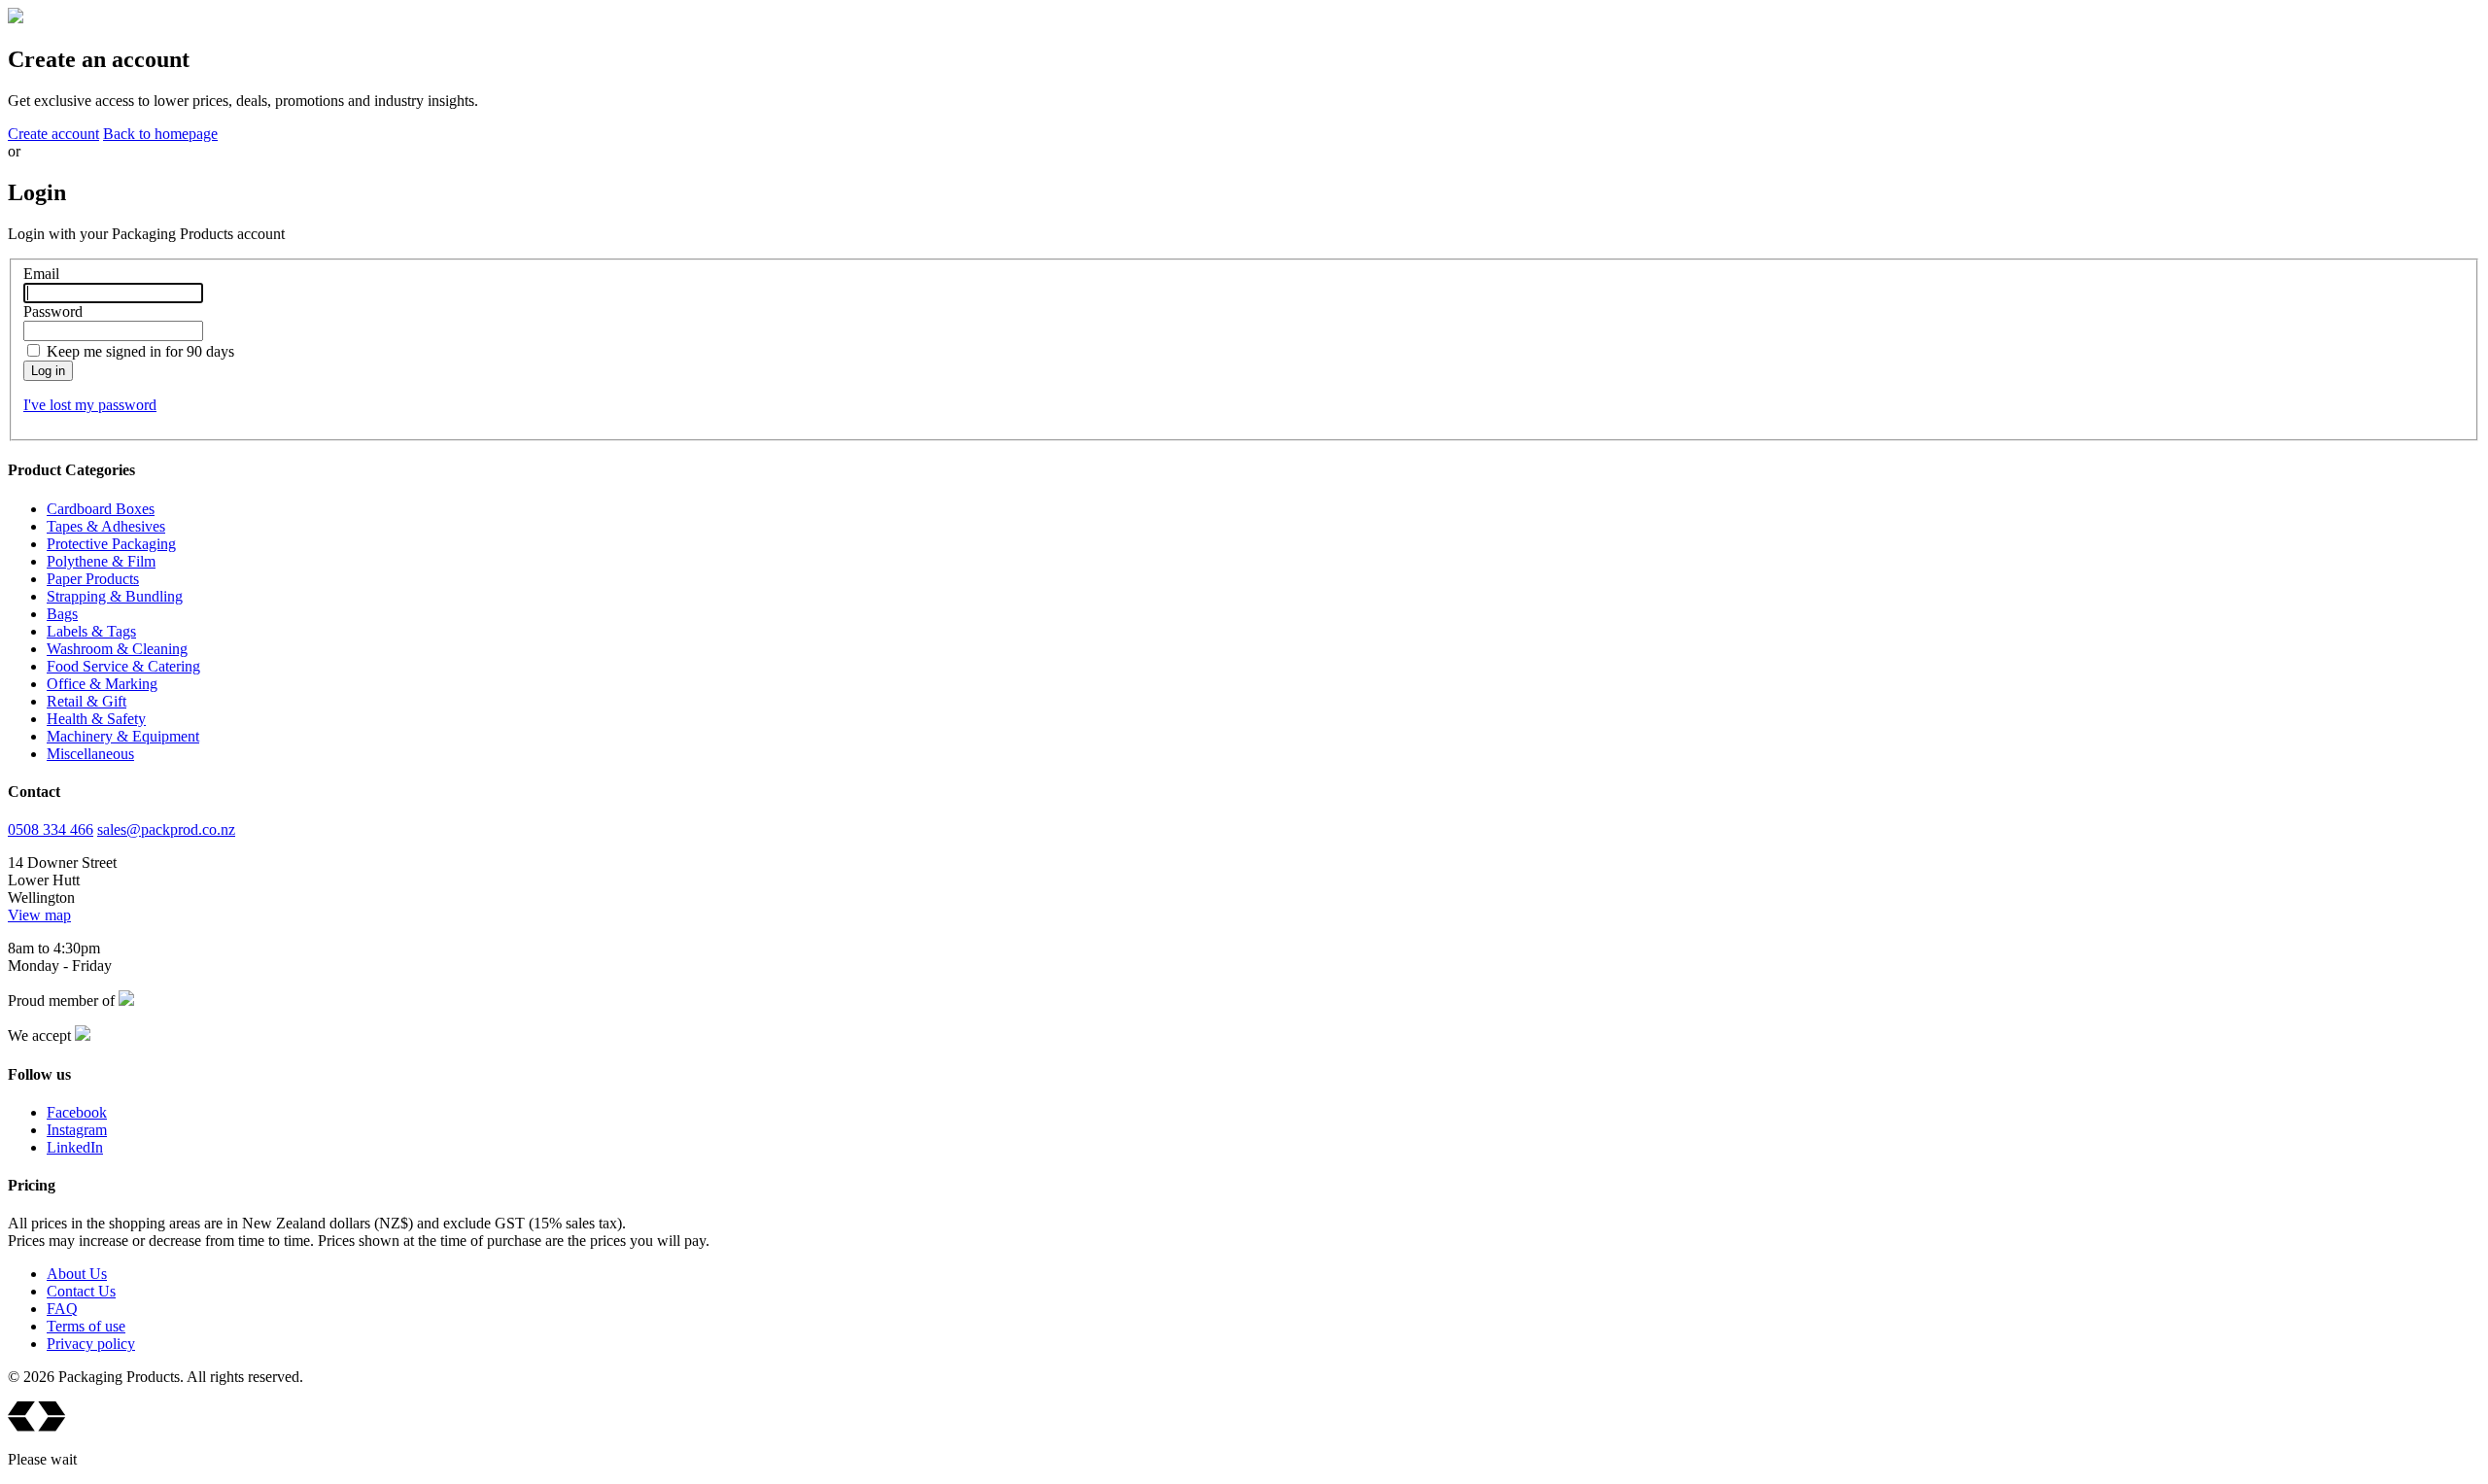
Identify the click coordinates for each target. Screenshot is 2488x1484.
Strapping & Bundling (115, 596)
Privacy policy (91, 1344)
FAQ (62, 1309)
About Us (77, 1274)
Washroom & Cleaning (117, 649)
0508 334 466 (51, 829)
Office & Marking (102, 684)
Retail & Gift (86, 701)
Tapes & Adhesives (106, 526)
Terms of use (86, 1326)
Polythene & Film (101, 561)
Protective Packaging (111, 544)
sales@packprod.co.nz (166, 829)
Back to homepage (160, 134)
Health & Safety (96, 719)
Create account (53, 134)
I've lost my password (90, 405)
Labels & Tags (91, 631)
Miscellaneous (90, 754)
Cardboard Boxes (101, 509)
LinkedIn (75, 1147)
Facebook (77, 1112)
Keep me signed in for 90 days (140, 351)
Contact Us (81, 1291)
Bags (62, 614)
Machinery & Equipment (123, 736)
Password (53, 311)
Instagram (77, 1130)
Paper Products (93, 579)
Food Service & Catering (123, 666)
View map (39, 915)
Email (41, 274)
